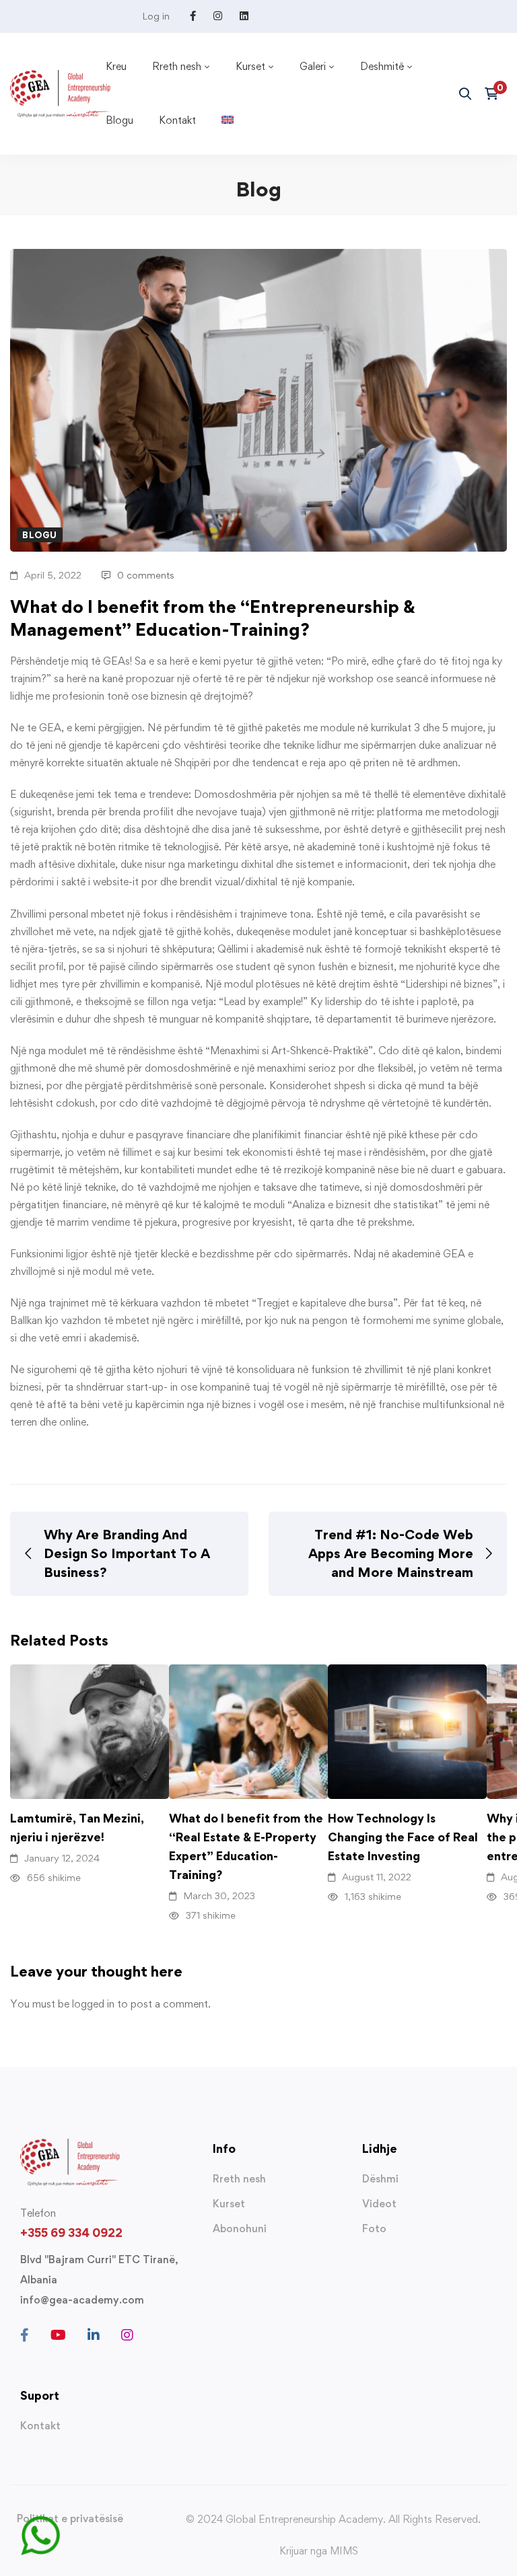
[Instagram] (127, 2335)
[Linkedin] (94, 2335)
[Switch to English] (228, 120)
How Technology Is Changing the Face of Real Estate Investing (403, 1837)
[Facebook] (25, 2335)
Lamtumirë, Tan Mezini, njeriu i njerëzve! (77, 1828)
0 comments (146, 575)
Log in (156, 16)
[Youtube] (58, 2335)
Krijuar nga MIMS (319, 2551)
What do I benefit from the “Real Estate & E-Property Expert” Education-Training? (246, 1846)
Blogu (40, 535)
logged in (93, 2004)
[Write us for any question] (40, 2524)
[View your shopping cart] (496, 94)
